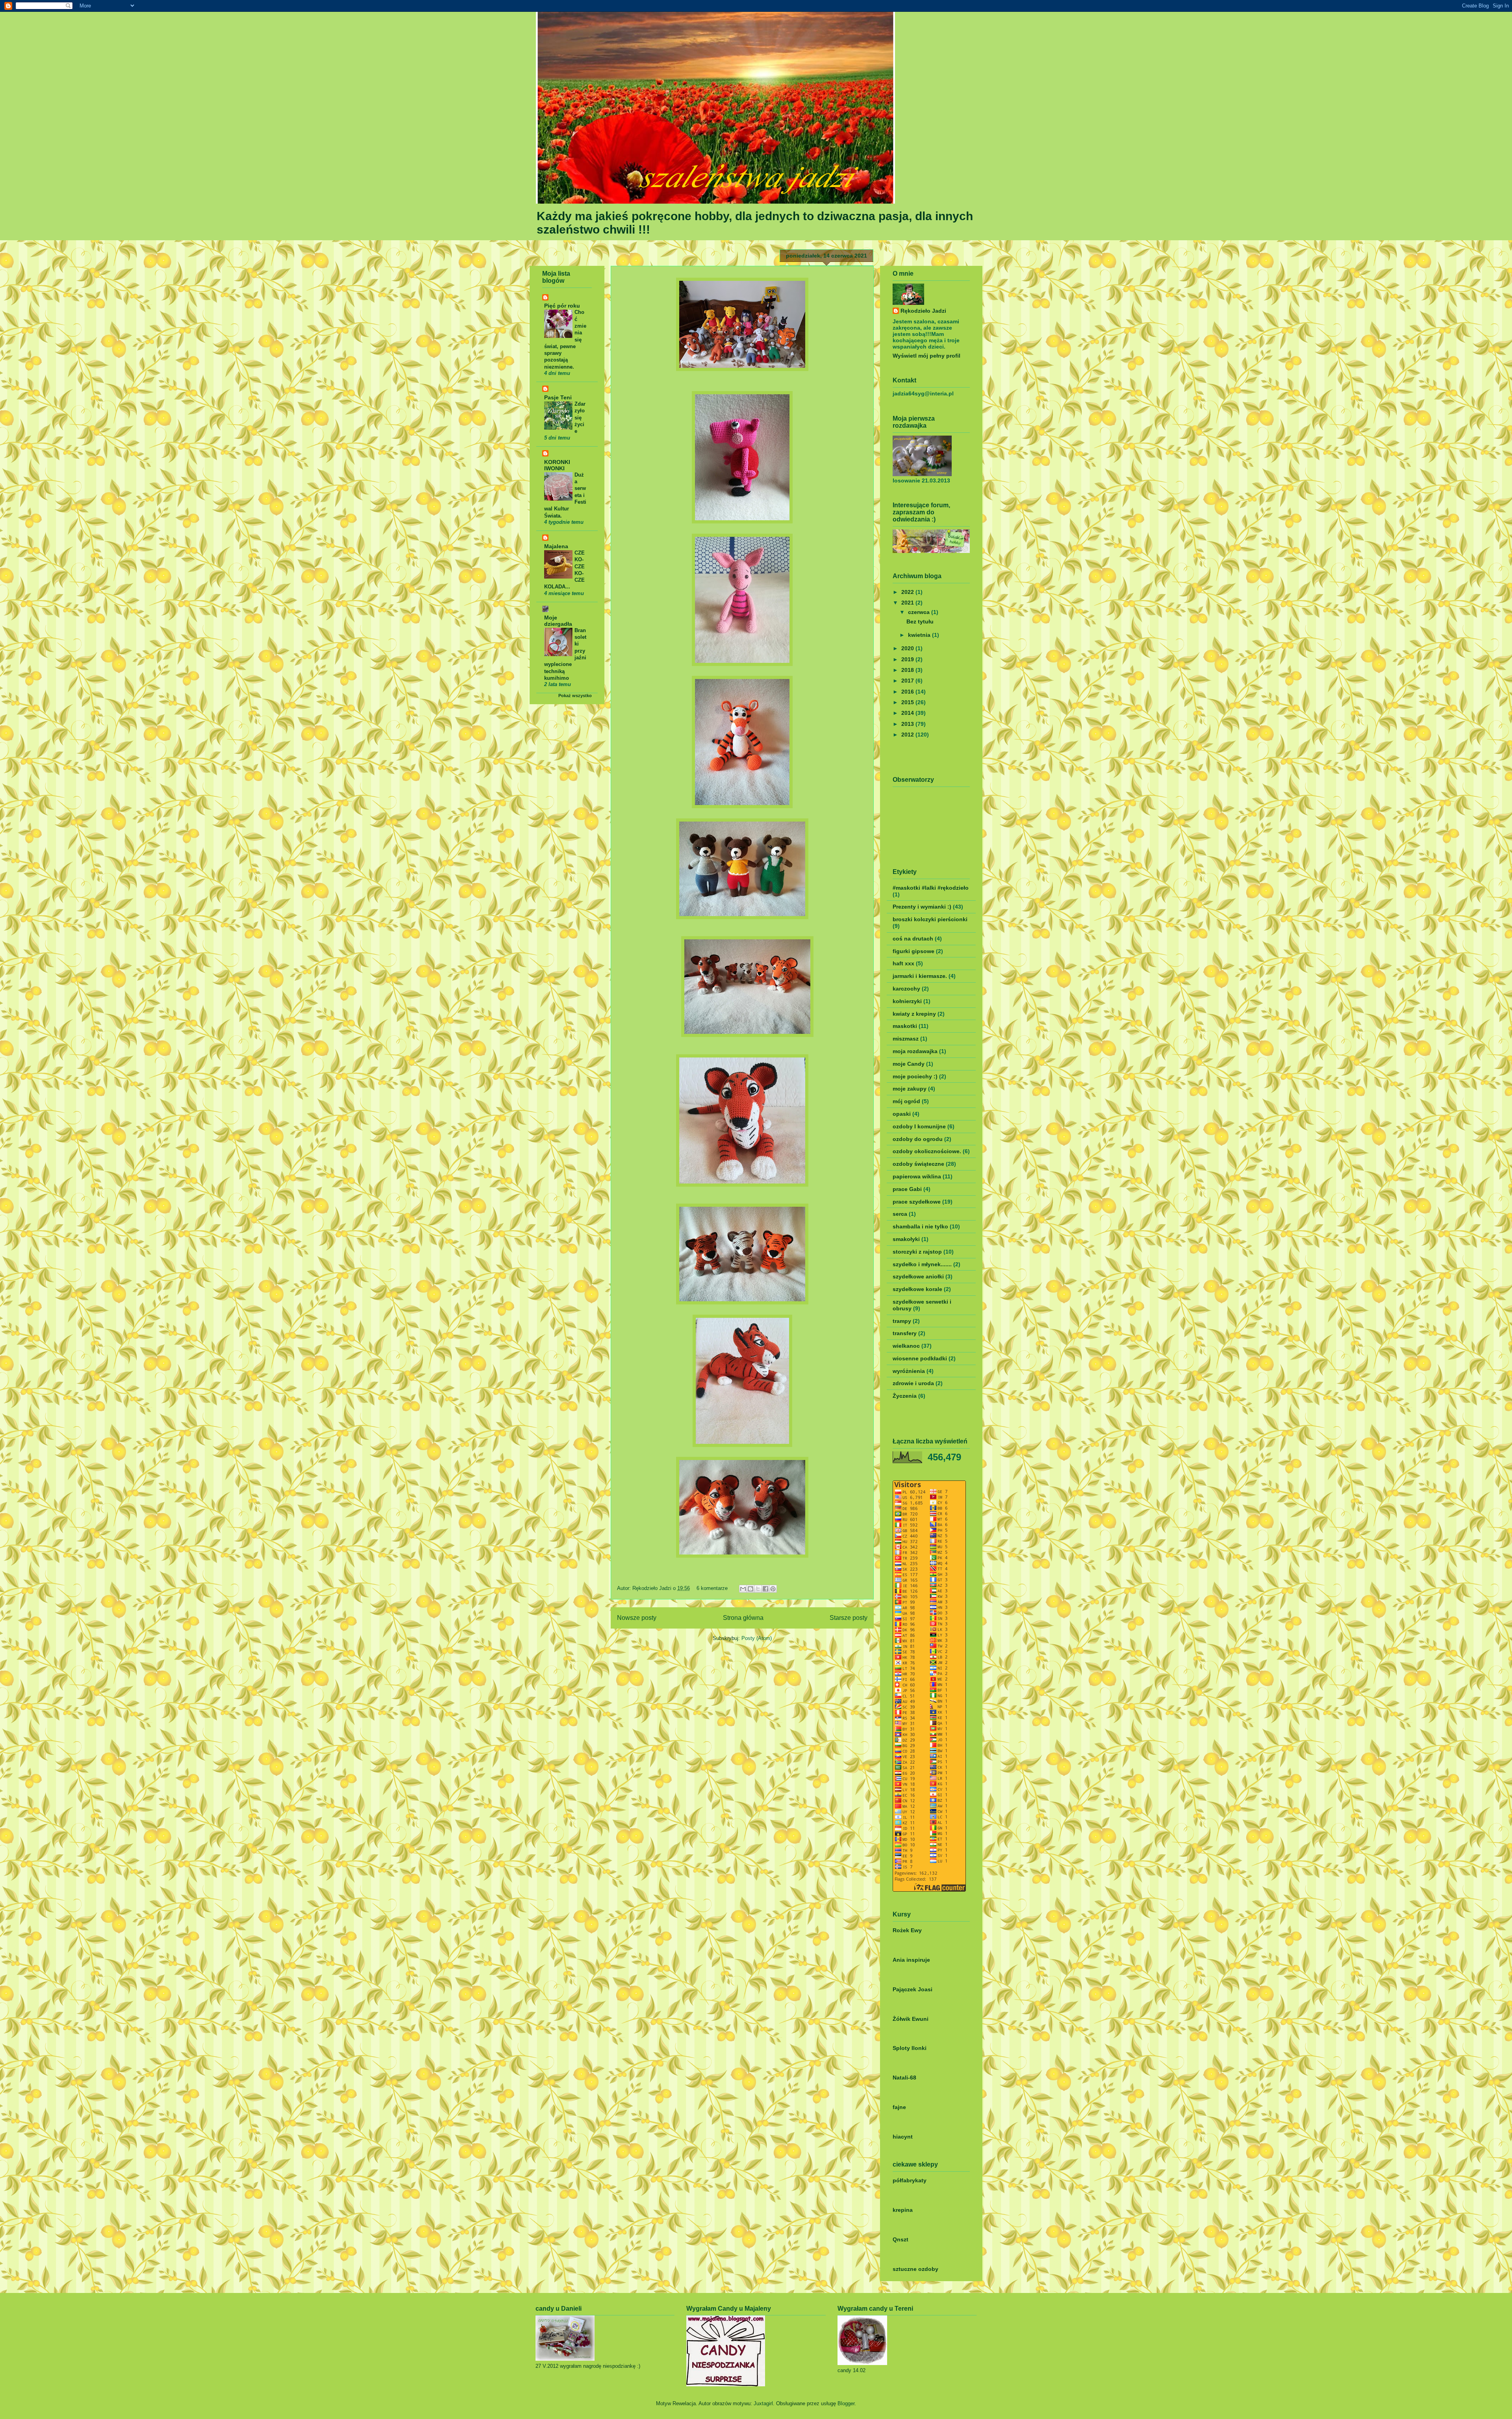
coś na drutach (913, 939)
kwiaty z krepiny (914, 1014)
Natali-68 (904, 2078)
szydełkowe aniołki (918, 1276)
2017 (908, 681)
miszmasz (906, 1039)
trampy (902, 1321)
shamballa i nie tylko (920, 1226)
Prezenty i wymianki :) (922, 907)
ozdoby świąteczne (918, 1164)
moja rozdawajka (915, 1051)
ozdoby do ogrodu (918, 1139)
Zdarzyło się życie (580, 417)
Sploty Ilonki (910, 2048)
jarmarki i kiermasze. (920, 976)
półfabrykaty (910, 2180)
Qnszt (901, 2239)
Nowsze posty (637, 1618)
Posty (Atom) (757, 1638)
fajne (899, 2107)
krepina (903, 2210)
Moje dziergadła (558, 621)
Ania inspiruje (911, 1960)
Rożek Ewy (907, 1930)
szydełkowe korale (917, 1289)
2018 (908, 670)
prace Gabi (907, 1189)
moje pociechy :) (915, 1076)
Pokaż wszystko (575, 696)
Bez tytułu (920, 621)
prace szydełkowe (917, 1202)
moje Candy (909, 1064)
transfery (905, 1333)
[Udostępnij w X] (758, 1589)
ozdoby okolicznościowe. (927, 1151)
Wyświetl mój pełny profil (926, 356)
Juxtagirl (763, 2403)
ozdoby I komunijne (919, 1126)
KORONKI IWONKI (557, 465)
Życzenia (905, 1396)
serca (900, 1214)
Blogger (846, 2403)
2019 (908, 659)
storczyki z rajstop (917, 1252)
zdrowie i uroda (913, 1383)
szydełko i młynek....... (922, 1264)
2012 (908, 735)
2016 (908, 692)
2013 (908, 724)
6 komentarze (712, 1588)
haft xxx (903, 963)
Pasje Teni (558, 397)
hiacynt (903, 2137)
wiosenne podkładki (920, 1358)
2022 (908, 592)
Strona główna (743, 1618)
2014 (908, 713)
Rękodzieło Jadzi (653, 1588)
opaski (902, 1114)
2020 (908, 648)
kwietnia (920, 635)
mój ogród (906, 1101)
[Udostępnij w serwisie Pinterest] (773, 1589)
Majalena (556, 546)
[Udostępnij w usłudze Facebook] (765, 1589)
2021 (908, 603)
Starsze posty (849, 1618)
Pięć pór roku (562, 306)
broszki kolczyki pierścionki (930, 919)
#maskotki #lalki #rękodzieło (931, 888)
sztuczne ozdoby (915, 2269)
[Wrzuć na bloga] (750, 1589)
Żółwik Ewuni (911, 2019)
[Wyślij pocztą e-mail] (743, 1589)
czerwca (920, 612)
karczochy (906, 989)
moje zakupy (910, 1089)
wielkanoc (906, 1346)
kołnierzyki (907, 1001)
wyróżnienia (909, 1371)
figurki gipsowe (913, 951)
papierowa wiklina (917, 1176)
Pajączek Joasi (913, 1989)
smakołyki (906, 1239)
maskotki (905, 1026)
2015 (908, 702)
